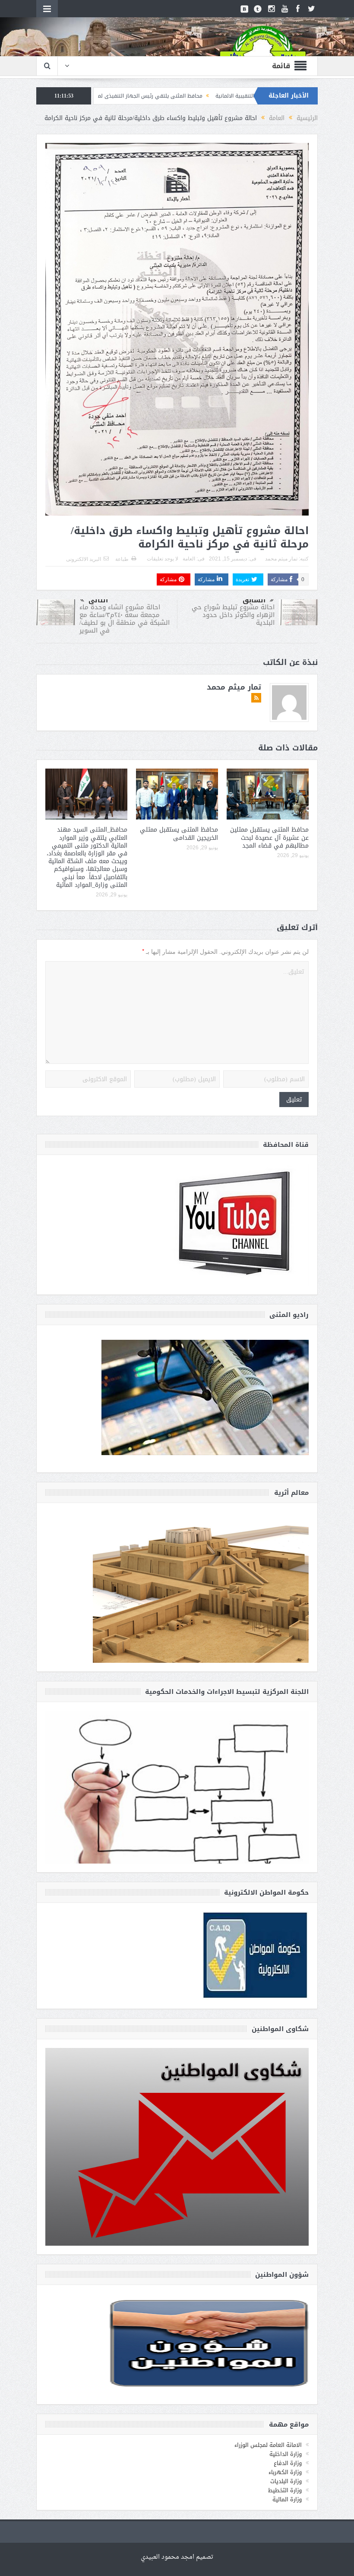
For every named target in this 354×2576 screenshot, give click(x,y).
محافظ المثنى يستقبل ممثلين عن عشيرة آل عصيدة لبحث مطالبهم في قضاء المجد (269, 837)
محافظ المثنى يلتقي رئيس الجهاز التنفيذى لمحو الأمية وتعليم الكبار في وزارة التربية (205, 96)
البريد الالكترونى (84, 559)
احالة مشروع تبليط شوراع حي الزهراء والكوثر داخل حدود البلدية (233, 615)
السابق (254, 600)
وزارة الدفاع (288, 2463)
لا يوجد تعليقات (163, 559)
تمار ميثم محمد (281, 559)
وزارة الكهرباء (285, 2472)
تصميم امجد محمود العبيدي (177, 2557)
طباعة (122, 559)
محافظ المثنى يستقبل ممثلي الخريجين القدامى (179, 834)
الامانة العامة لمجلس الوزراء (268, 2445)
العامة (189, 559)
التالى (98, 600)
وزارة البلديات (286, 2481)
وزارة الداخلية (286, 2454)
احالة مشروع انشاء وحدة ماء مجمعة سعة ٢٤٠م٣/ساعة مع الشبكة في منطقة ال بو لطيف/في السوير (125, 619)
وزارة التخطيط (285, 2490)
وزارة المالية (287, 2499)
